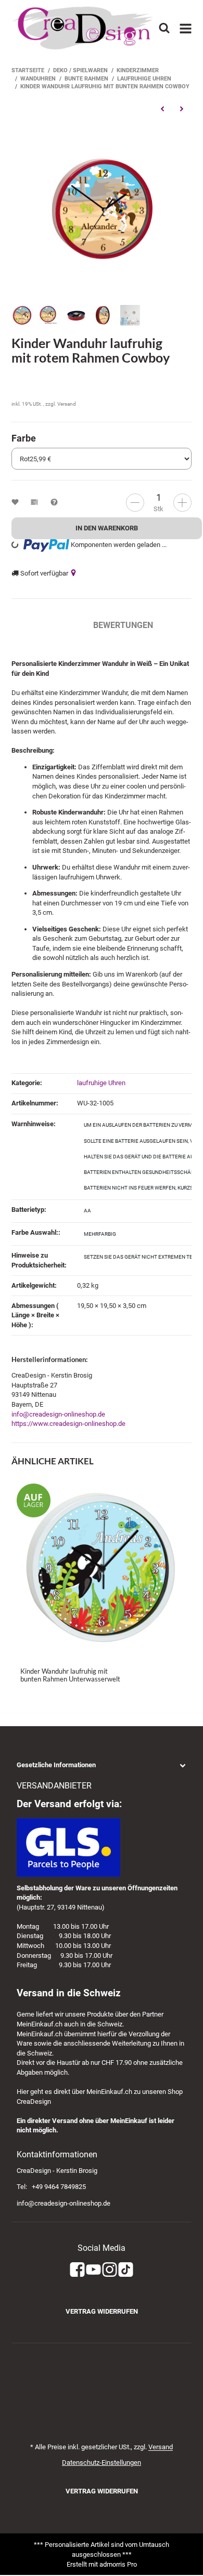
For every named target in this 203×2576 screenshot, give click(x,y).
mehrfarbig (100, 1234)
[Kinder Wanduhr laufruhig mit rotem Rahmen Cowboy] (101, 209)
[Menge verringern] (135, 503)
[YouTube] (93, 2270)
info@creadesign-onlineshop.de (58, 1414)
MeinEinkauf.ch (40, 2024)
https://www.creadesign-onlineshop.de (68, 1424)
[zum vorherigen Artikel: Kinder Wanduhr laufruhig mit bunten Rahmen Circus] (162, 109)
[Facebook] (77, 2270)
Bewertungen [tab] (123, 625)
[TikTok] (126, 2270)
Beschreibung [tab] (42, 625)
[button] (101, 1765)
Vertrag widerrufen (102, 2311)
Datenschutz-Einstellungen (102, 2462)
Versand (67, 404)
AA (87, 1211)
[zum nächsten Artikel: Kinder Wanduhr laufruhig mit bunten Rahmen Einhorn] (181, 109)
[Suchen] (164, 28)
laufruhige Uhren (101, 1083)
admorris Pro (118, 2564)
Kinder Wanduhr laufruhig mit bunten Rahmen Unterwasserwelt (70, 1675)
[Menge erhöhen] (182, 503)
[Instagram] (110, 2270)
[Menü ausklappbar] (186, 28)
